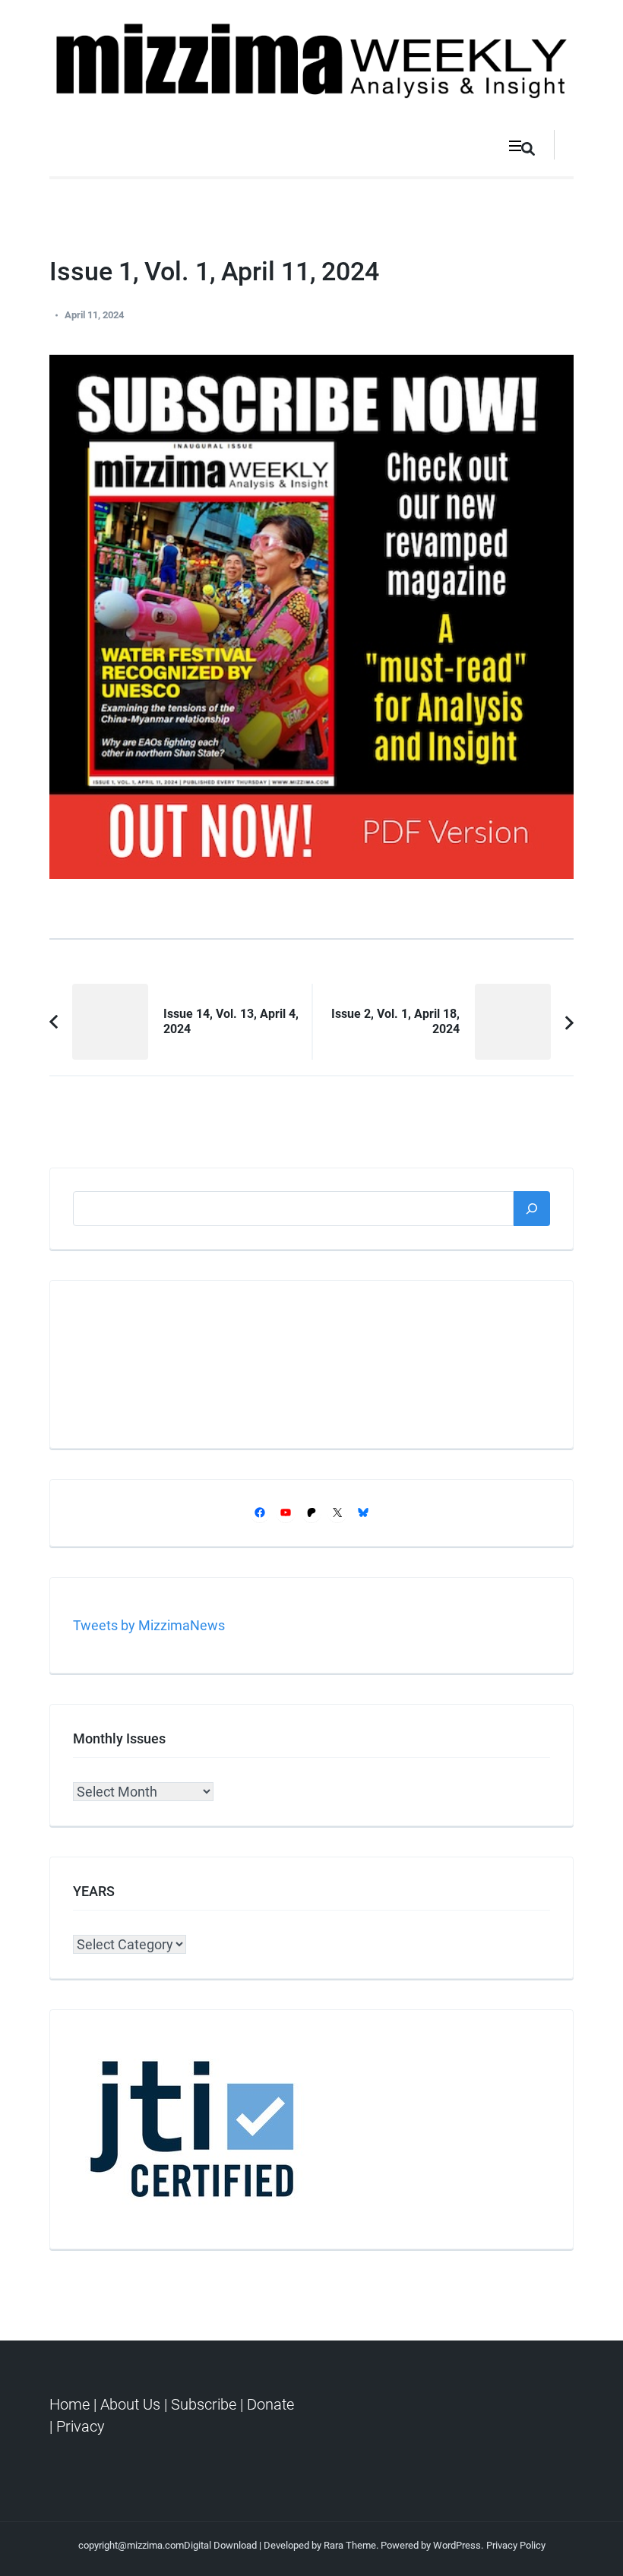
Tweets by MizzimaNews (149, 1625)
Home (71, 2404)
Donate (270, 2404)
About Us (130, 2404)
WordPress (457, 2545)
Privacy (81, 2426)
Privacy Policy (516, 2545)
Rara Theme (350, 2545)
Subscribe (204, 2404)
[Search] (532, 1208)
